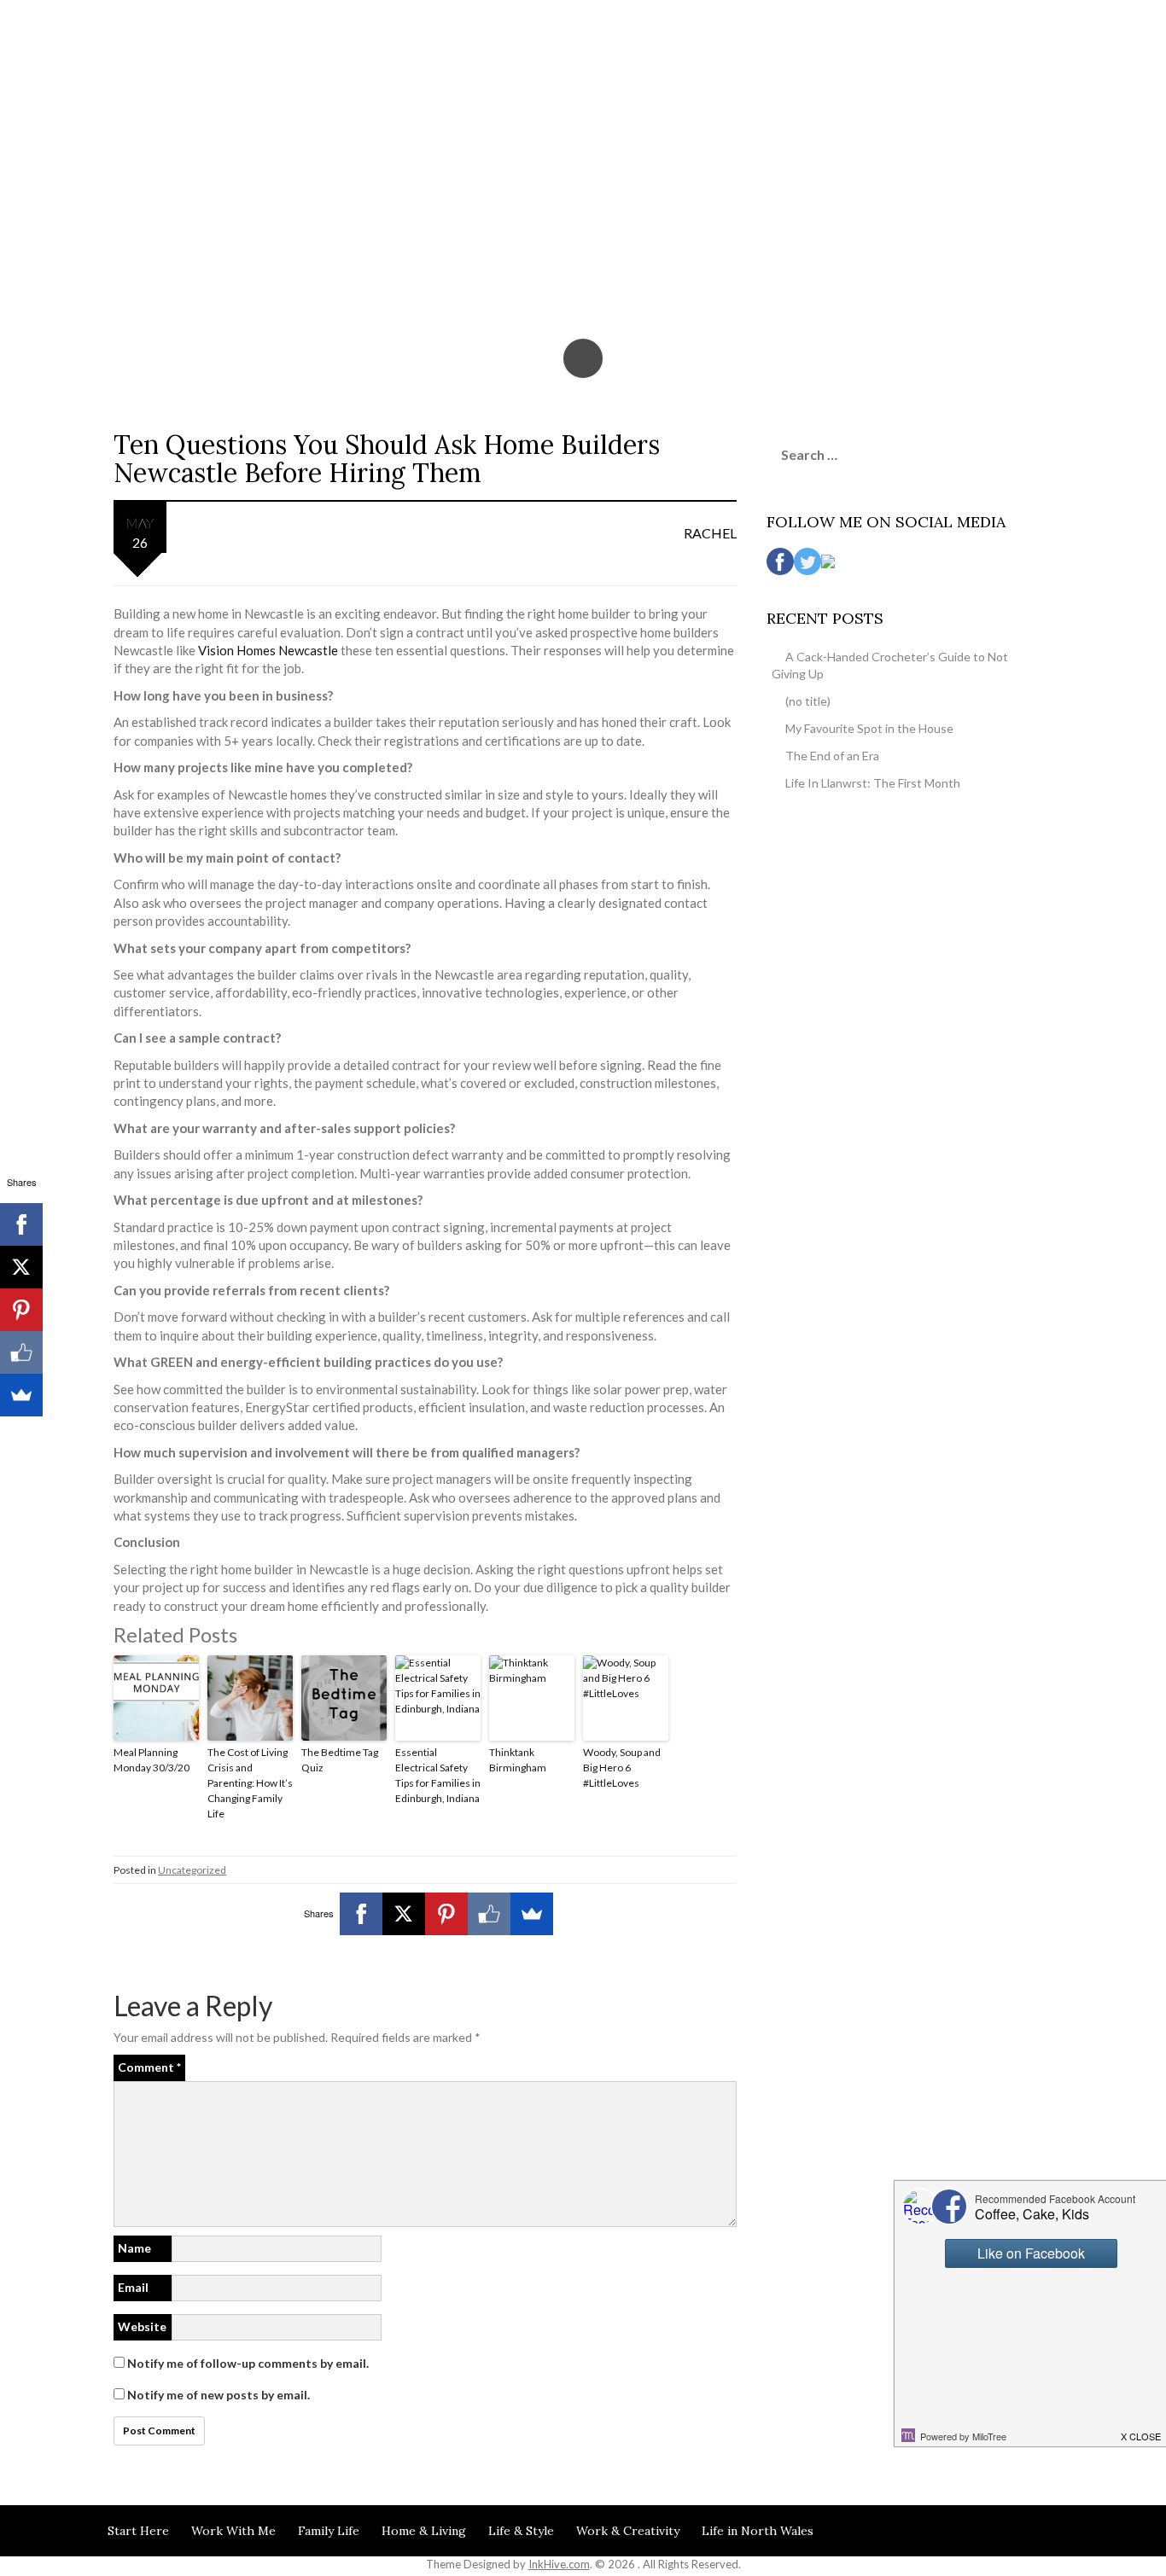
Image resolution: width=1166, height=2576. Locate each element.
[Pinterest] (446, 1914)
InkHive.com (559, 2564)
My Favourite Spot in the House (869, 728)
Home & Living (424, 2531)
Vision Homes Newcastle (268, 650)
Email (133, 2287)
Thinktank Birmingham (518, 1760)
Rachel (710, 533)
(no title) (808, 701)
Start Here (138, 2531)
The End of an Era (832, 756)
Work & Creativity (628, 2531)
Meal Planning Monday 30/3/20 (152, 1760)
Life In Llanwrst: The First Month (873, 783)
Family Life (329, 2531)
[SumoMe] (532, 1914)
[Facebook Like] (489, 1914)
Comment (149, 2067)
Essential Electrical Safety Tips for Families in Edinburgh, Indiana (438, 1775)
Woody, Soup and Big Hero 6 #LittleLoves (622, 1768)
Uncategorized (192, 1870)
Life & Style (521, 2531)
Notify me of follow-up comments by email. (248, 2363)
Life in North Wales (758, 2531)
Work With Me (233, 2531)
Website (142, 2326)
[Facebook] (361, 1914)
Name (134, 2248)
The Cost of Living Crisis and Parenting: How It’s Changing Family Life (250, 1783)
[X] (404, 1914)
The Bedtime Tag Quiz (340, 1760)
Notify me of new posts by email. (219, 2395)
